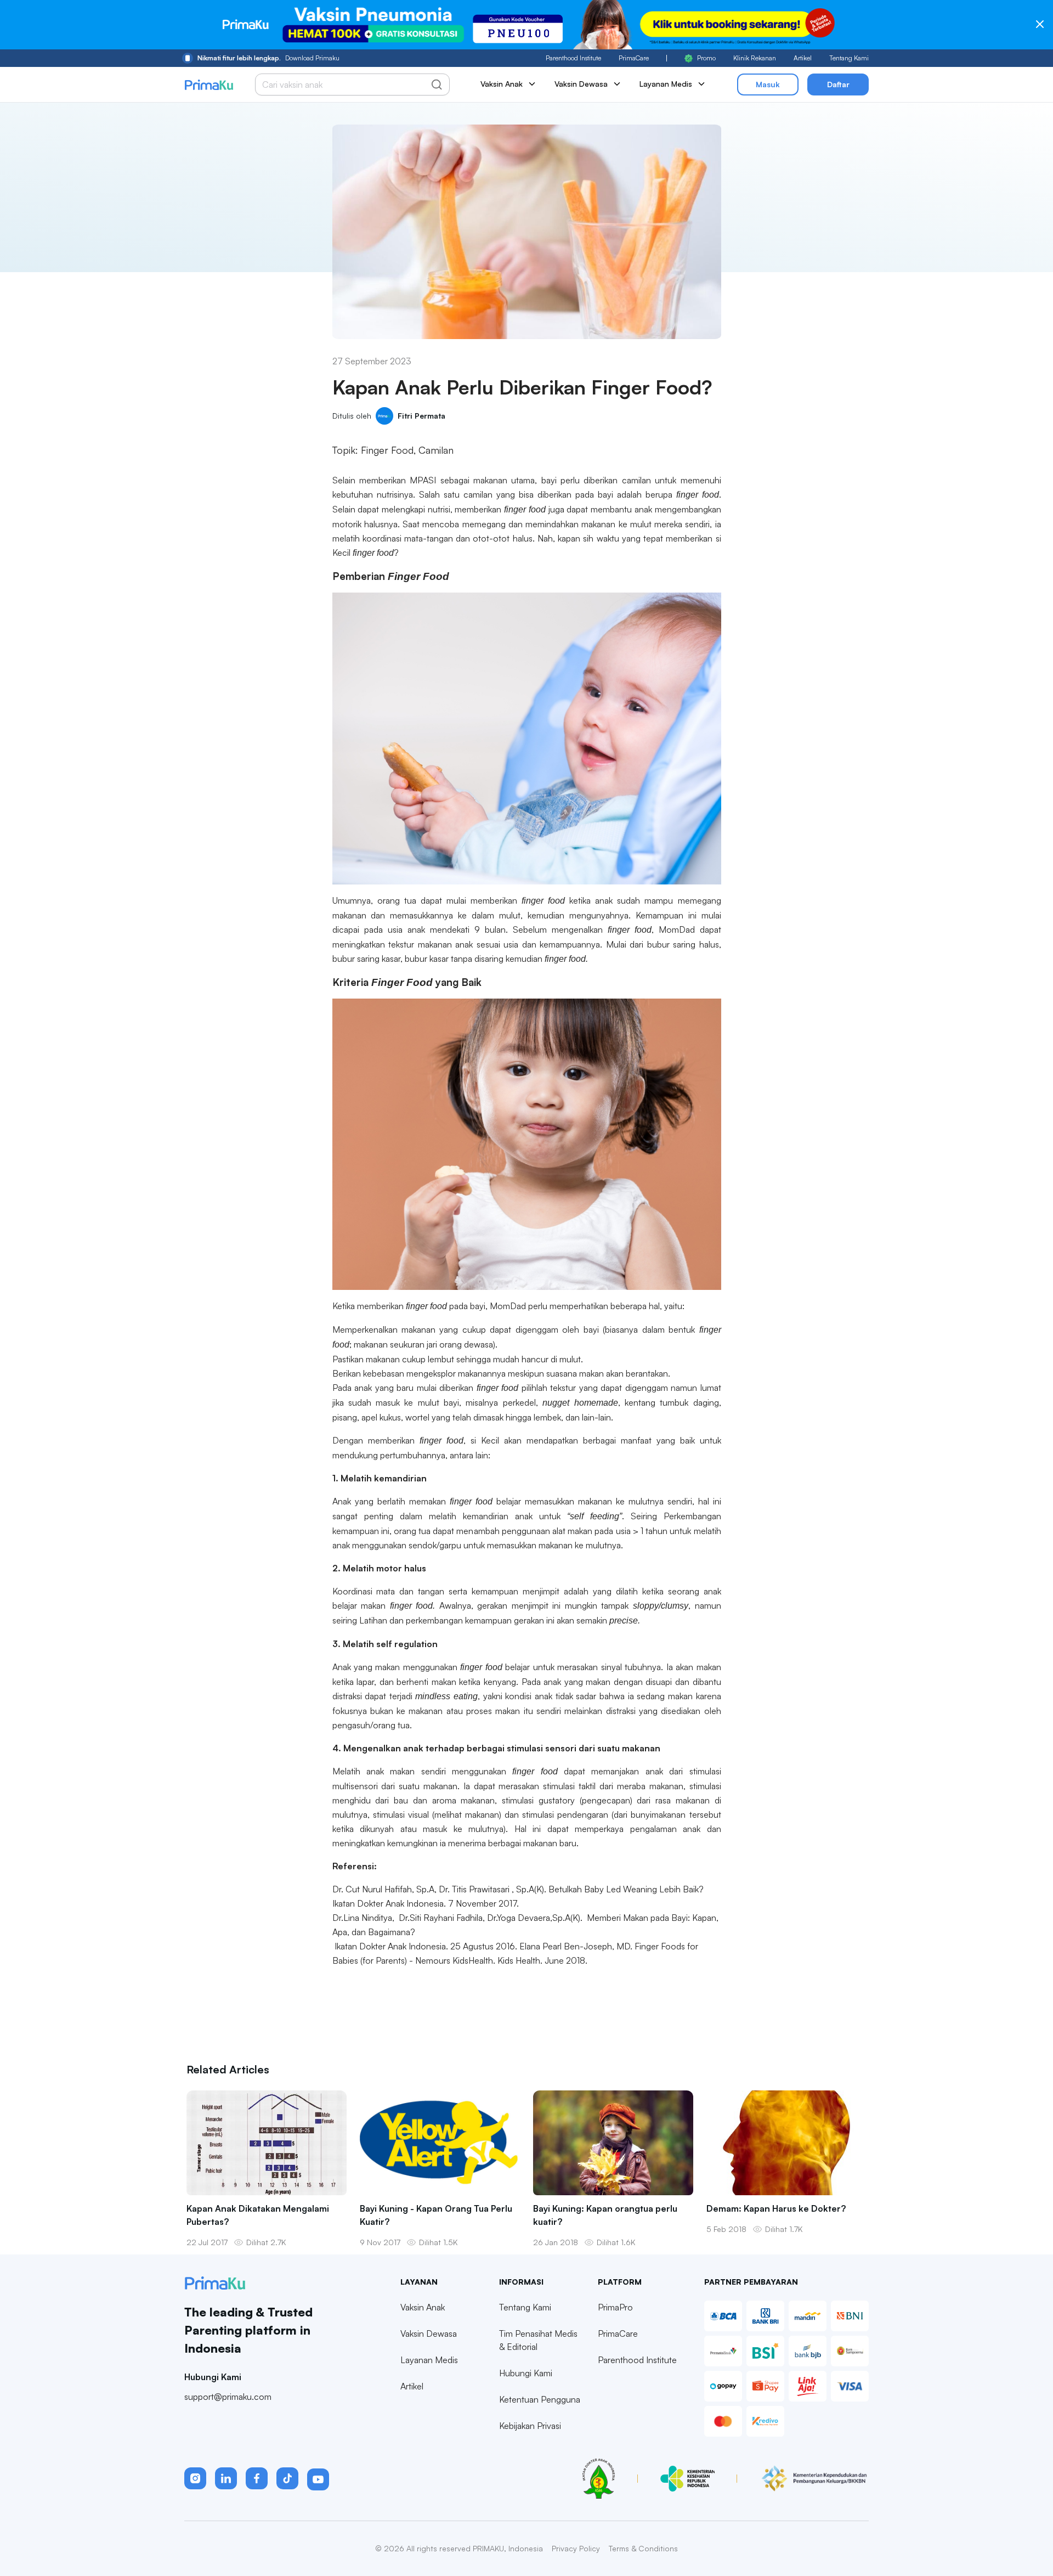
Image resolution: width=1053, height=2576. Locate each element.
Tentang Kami (849, 58)
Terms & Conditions (643, 2548)
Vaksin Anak (423, 2307)
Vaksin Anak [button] (502, 84)
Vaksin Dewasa (429, 2333)
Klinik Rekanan (755, 58)
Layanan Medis (429, 2360)
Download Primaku (268, 58)
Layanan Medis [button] (666, 84)
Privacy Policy (576, 2548)
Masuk (768, 84)
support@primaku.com (228, 2397)
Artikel (803, 58)
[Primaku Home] (209, 85)
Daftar (838, 84)
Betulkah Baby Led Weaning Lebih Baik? (626, 1889)
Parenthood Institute (573, 58)
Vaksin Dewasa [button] (581, 84)
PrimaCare (634, 58)
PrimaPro (615, 2307)
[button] (195, 2478)
